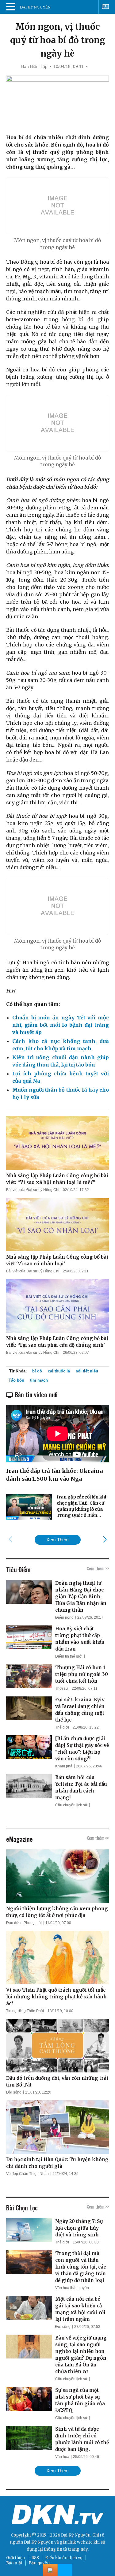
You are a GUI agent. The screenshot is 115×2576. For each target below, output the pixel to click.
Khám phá (64, 1766)
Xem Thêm (57, 1540)
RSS (35, 2558)
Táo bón (16, 1380)
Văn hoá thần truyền (72, 2288)
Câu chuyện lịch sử (71, 1805)
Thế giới (62, 1727)
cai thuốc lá (59, 1371)
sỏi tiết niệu (87, 1371)
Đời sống (14, 2092)
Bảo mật (14, 2563)
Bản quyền (39, 2563)
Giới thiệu (15, 2558)
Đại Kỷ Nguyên (39, 2542)
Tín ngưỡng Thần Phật (25, 2011)
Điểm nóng (64, 1617)
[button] (105, 1539)
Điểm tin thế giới (69, 1656)
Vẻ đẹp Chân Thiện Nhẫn (27, 2174)
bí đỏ (37, 1371)
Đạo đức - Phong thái (24, 1923)
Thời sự (62, 1688)
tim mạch (39, 1380)
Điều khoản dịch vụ (64, 2558)
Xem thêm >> (98, 1568)
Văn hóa (62, 2457)
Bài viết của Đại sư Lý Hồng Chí (33, 1190)
